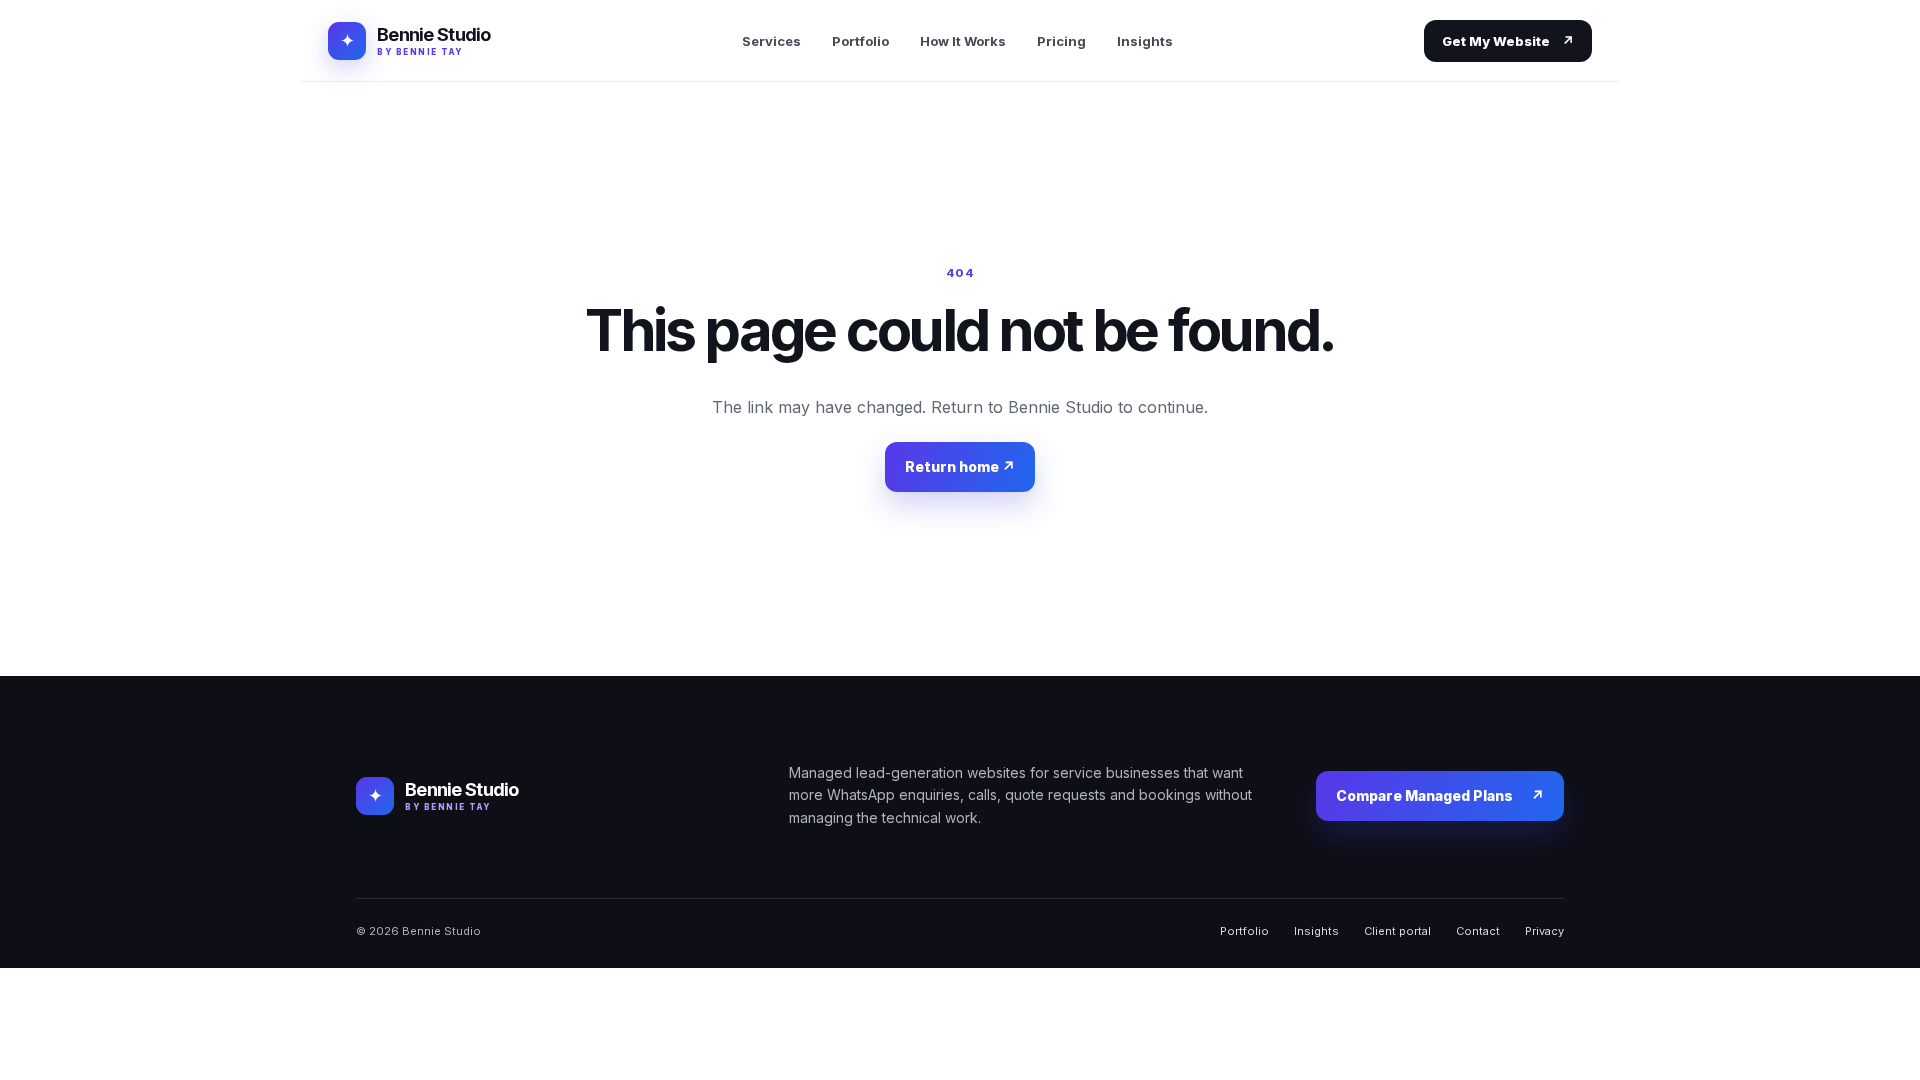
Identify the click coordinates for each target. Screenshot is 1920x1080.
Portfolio (860, 41)
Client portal (1397, 931)
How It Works (963, 41)
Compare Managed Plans (1440, 795)
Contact (1478, 931)
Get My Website (1508, 41)
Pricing (1061, 41)
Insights (1145, 41)
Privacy (1544, 931)
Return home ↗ (960, 466)
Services (771, 41)
